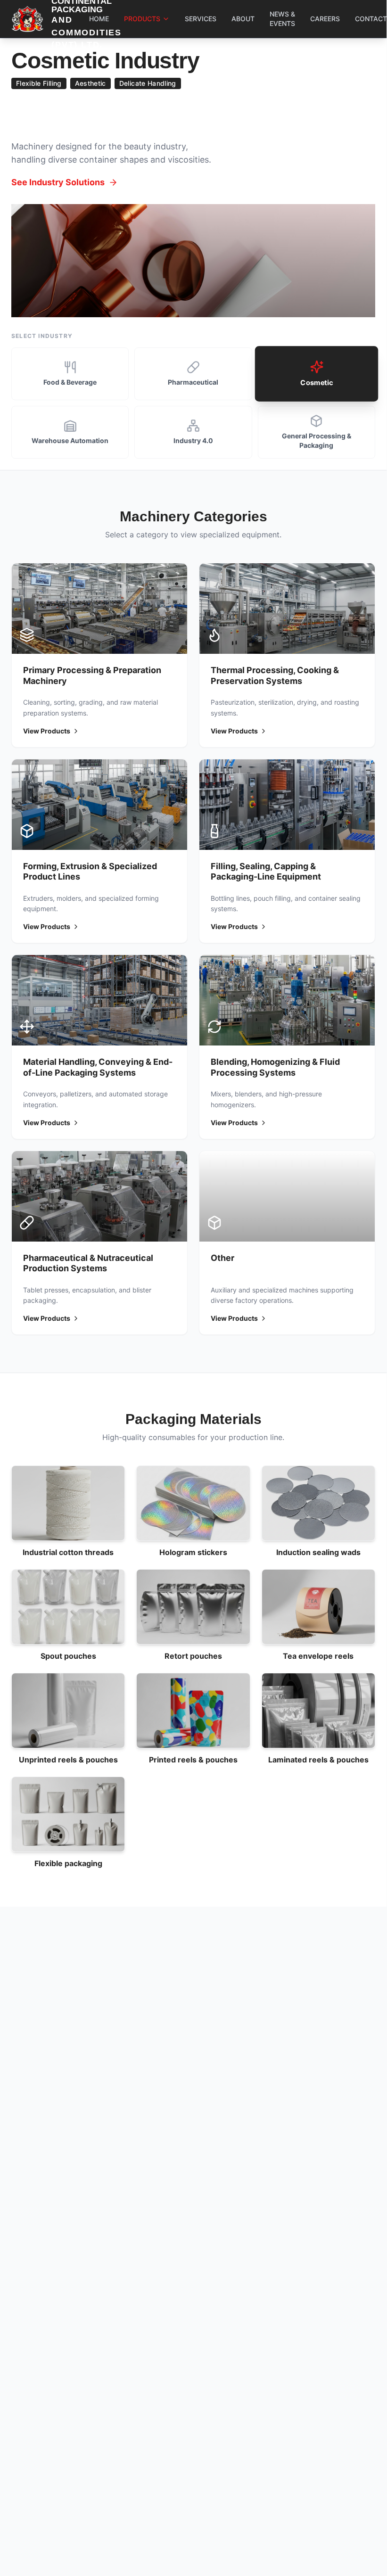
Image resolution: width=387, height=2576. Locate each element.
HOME (99, 19)
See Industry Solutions (58, 180)
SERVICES (201, 19)
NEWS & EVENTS (282, 19)
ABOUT (243, 19)
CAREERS (325, 19)
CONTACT (371, 19)
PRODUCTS (142, 19)
